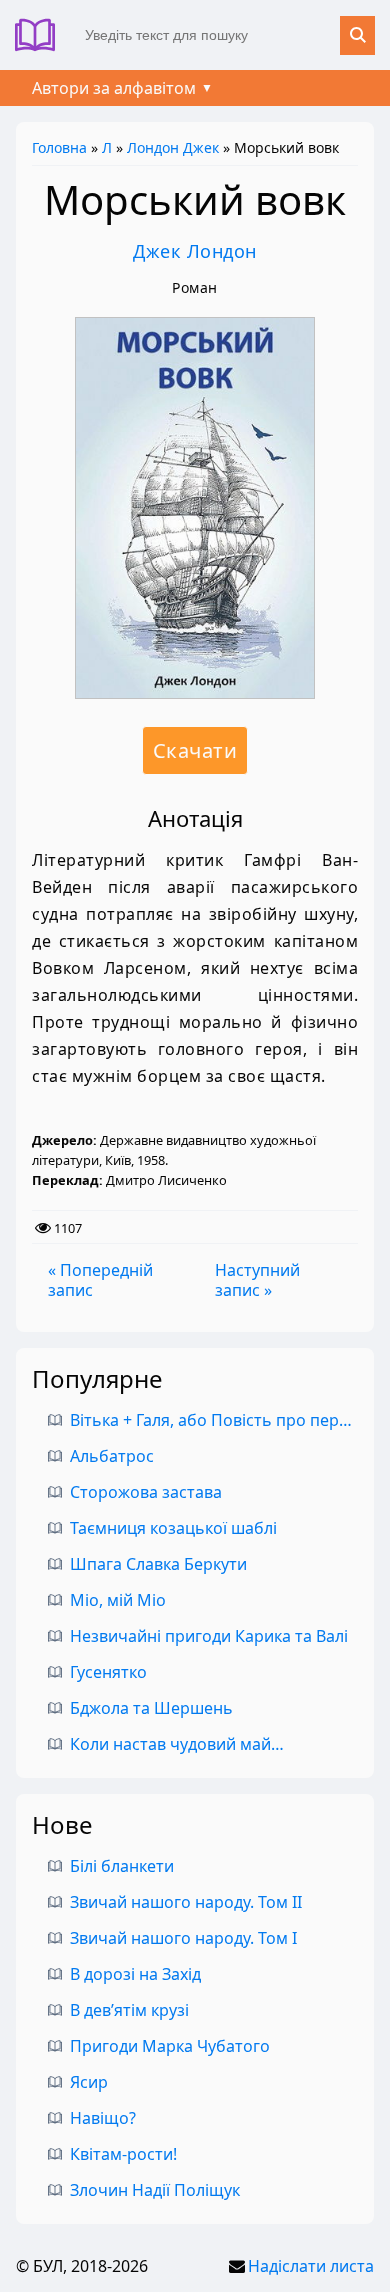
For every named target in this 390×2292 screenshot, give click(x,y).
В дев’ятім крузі (129, 2010)
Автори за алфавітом (114, 88)
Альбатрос (112, 1456)
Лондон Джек (173, 147)
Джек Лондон (195, 251)
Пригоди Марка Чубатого (170, 2046)
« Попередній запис (100, 1280)
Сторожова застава (146, 1492)
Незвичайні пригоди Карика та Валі (209, 1636)
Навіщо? (103, 2118)
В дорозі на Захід (135, 1974)
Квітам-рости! (123, 2154)
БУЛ (42, 35)
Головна (59, 147)
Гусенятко (108, 1672)
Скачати (195, 750)
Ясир (89, 2082)
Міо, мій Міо (118, 1600)
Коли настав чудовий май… (177, 1744)
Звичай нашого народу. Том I (183, 1938)
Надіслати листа (311, 2266)
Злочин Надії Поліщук (155, 2190)
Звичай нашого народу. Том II (186, 1902)
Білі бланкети (122, 1866)
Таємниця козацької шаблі (173, 1528)
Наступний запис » (257, 1280)
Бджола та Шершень (151, 1708)
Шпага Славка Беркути (158, 1564)
